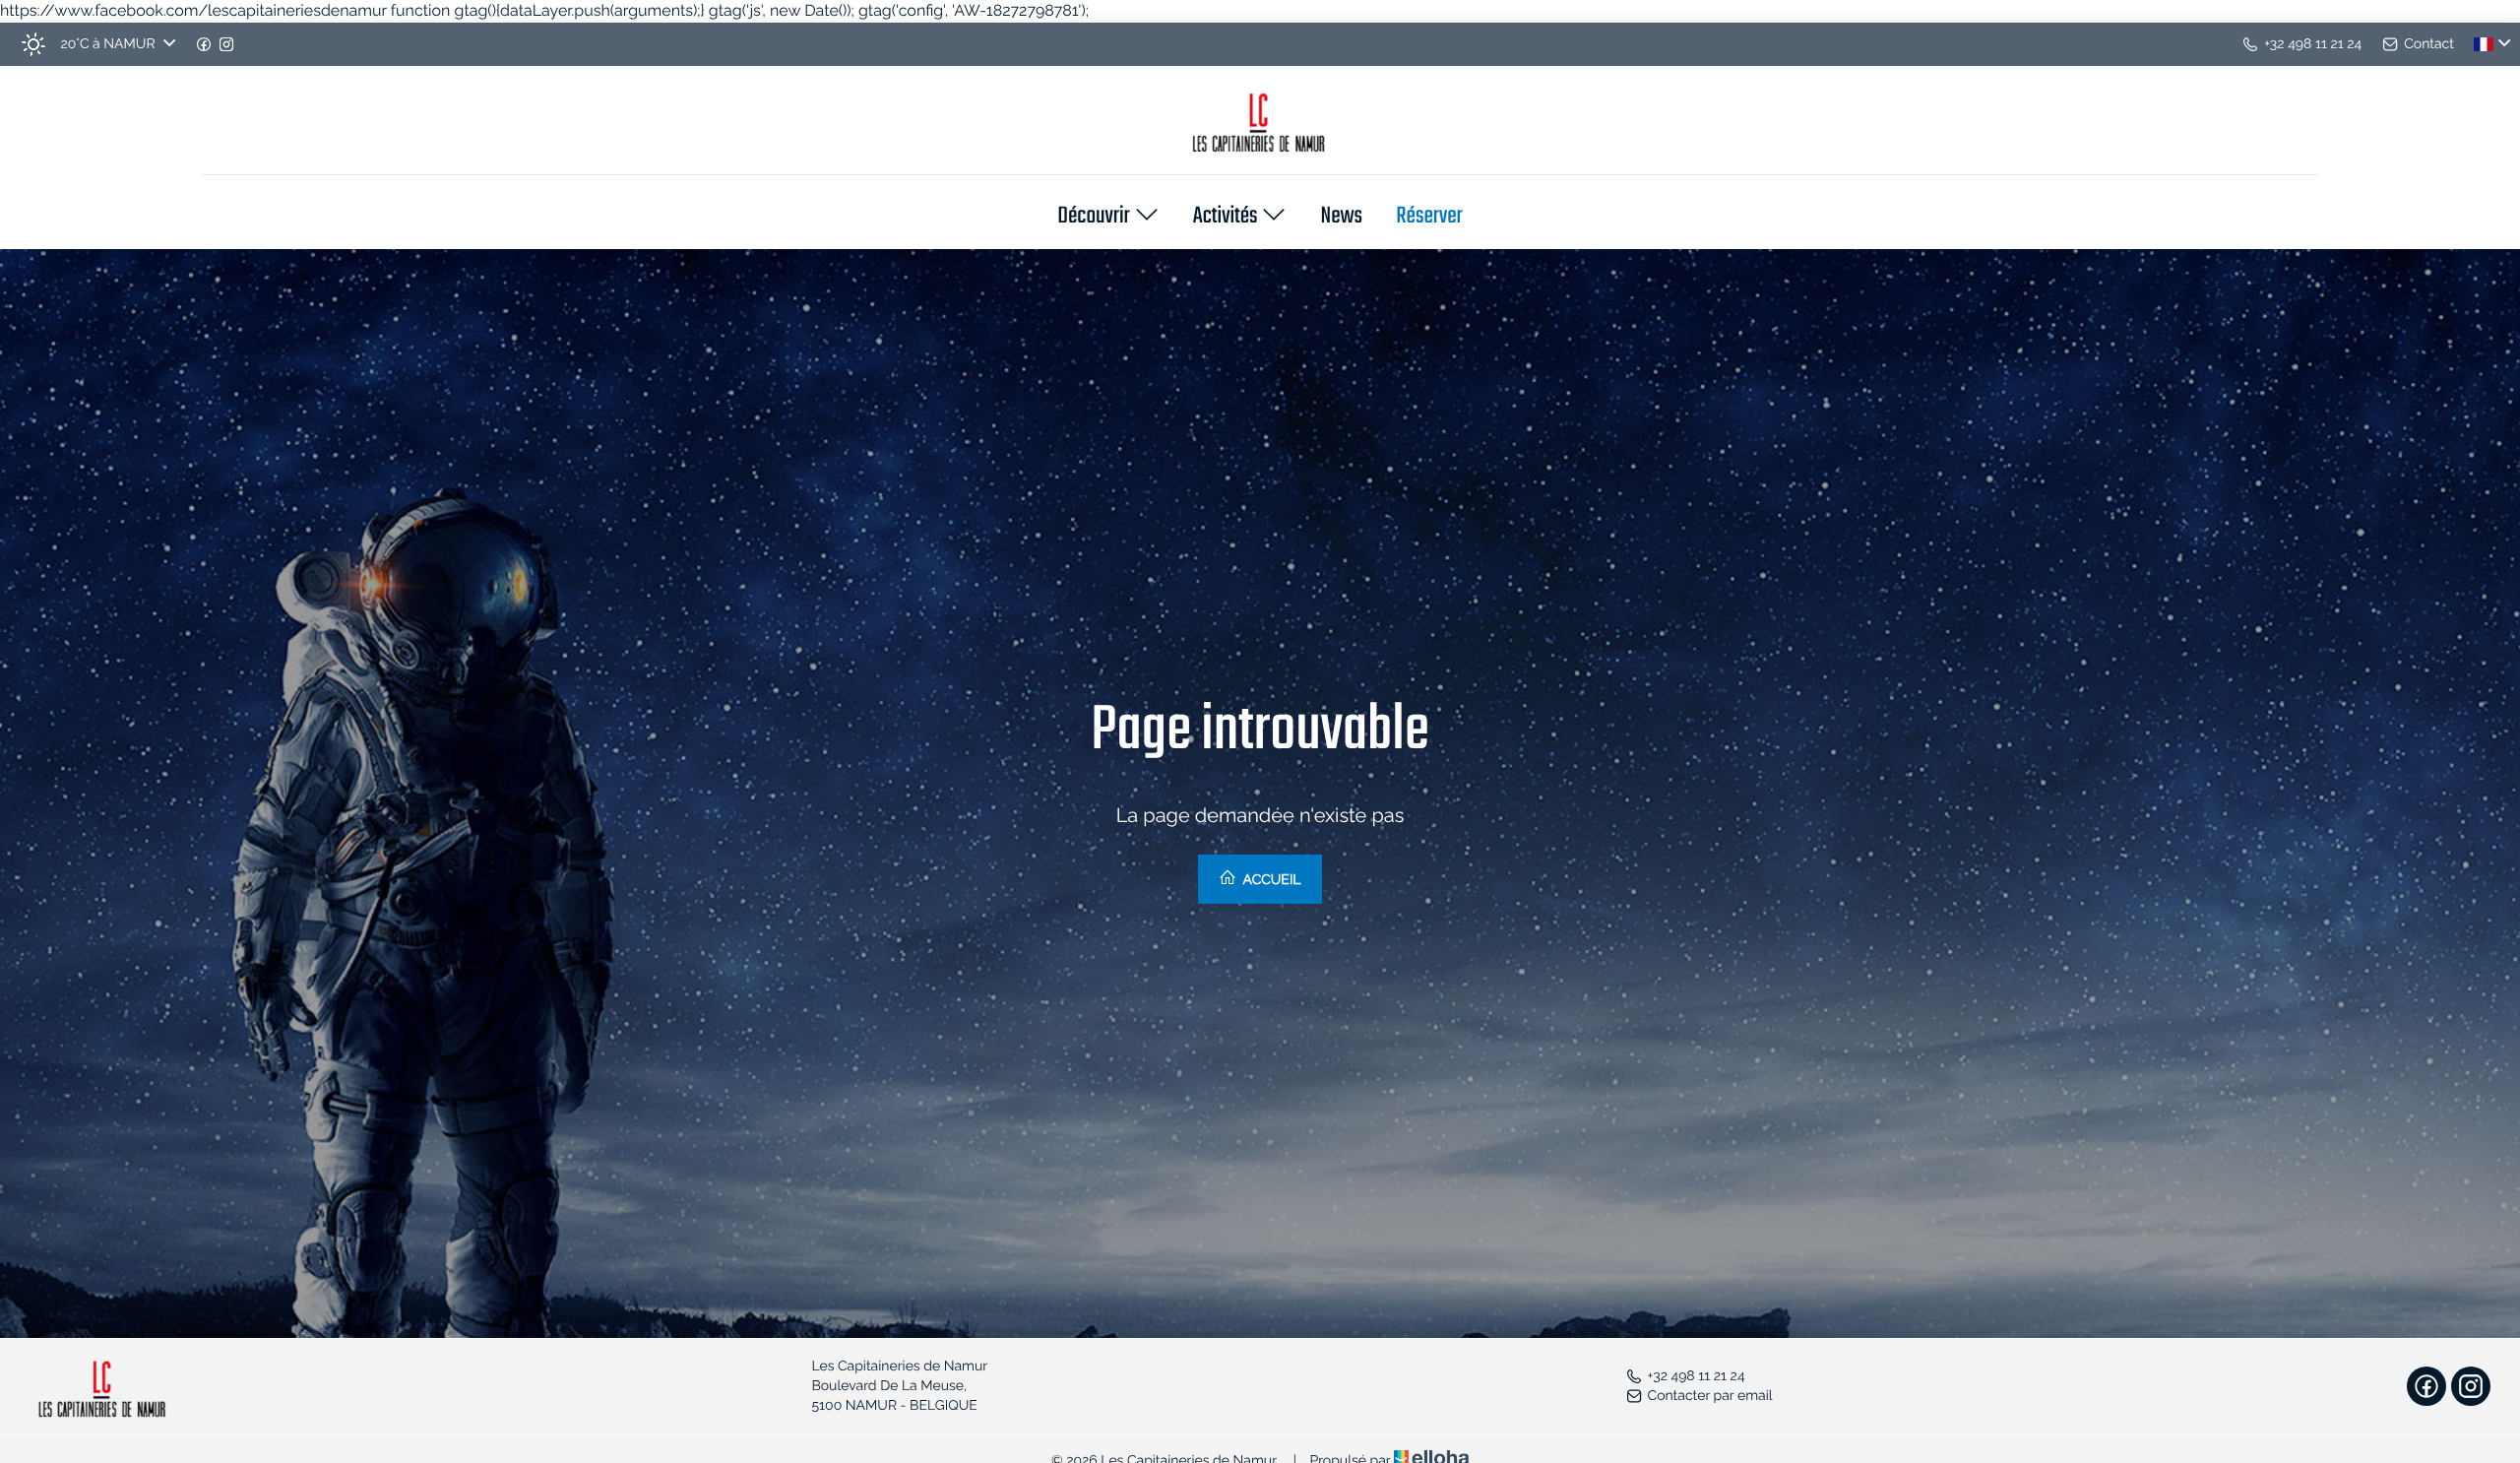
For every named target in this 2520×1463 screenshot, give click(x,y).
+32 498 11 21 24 (1697, 1376)
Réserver (1429, 218)
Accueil (1270, 880)
